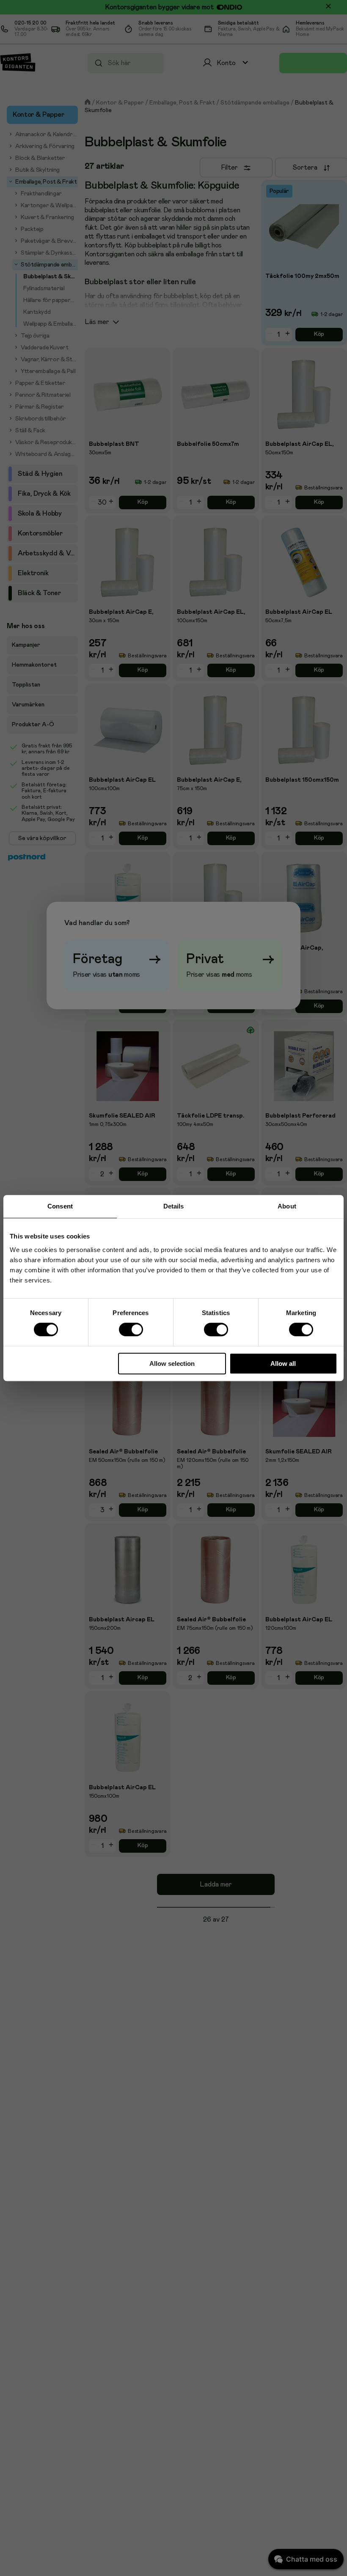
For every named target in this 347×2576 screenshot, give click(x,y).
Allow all (283, 1364)
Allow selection (172, 1364)
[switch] (131, 1330)
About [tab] (287, 1206)
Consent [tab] (60, 1206)
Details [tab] (174, 1206)
